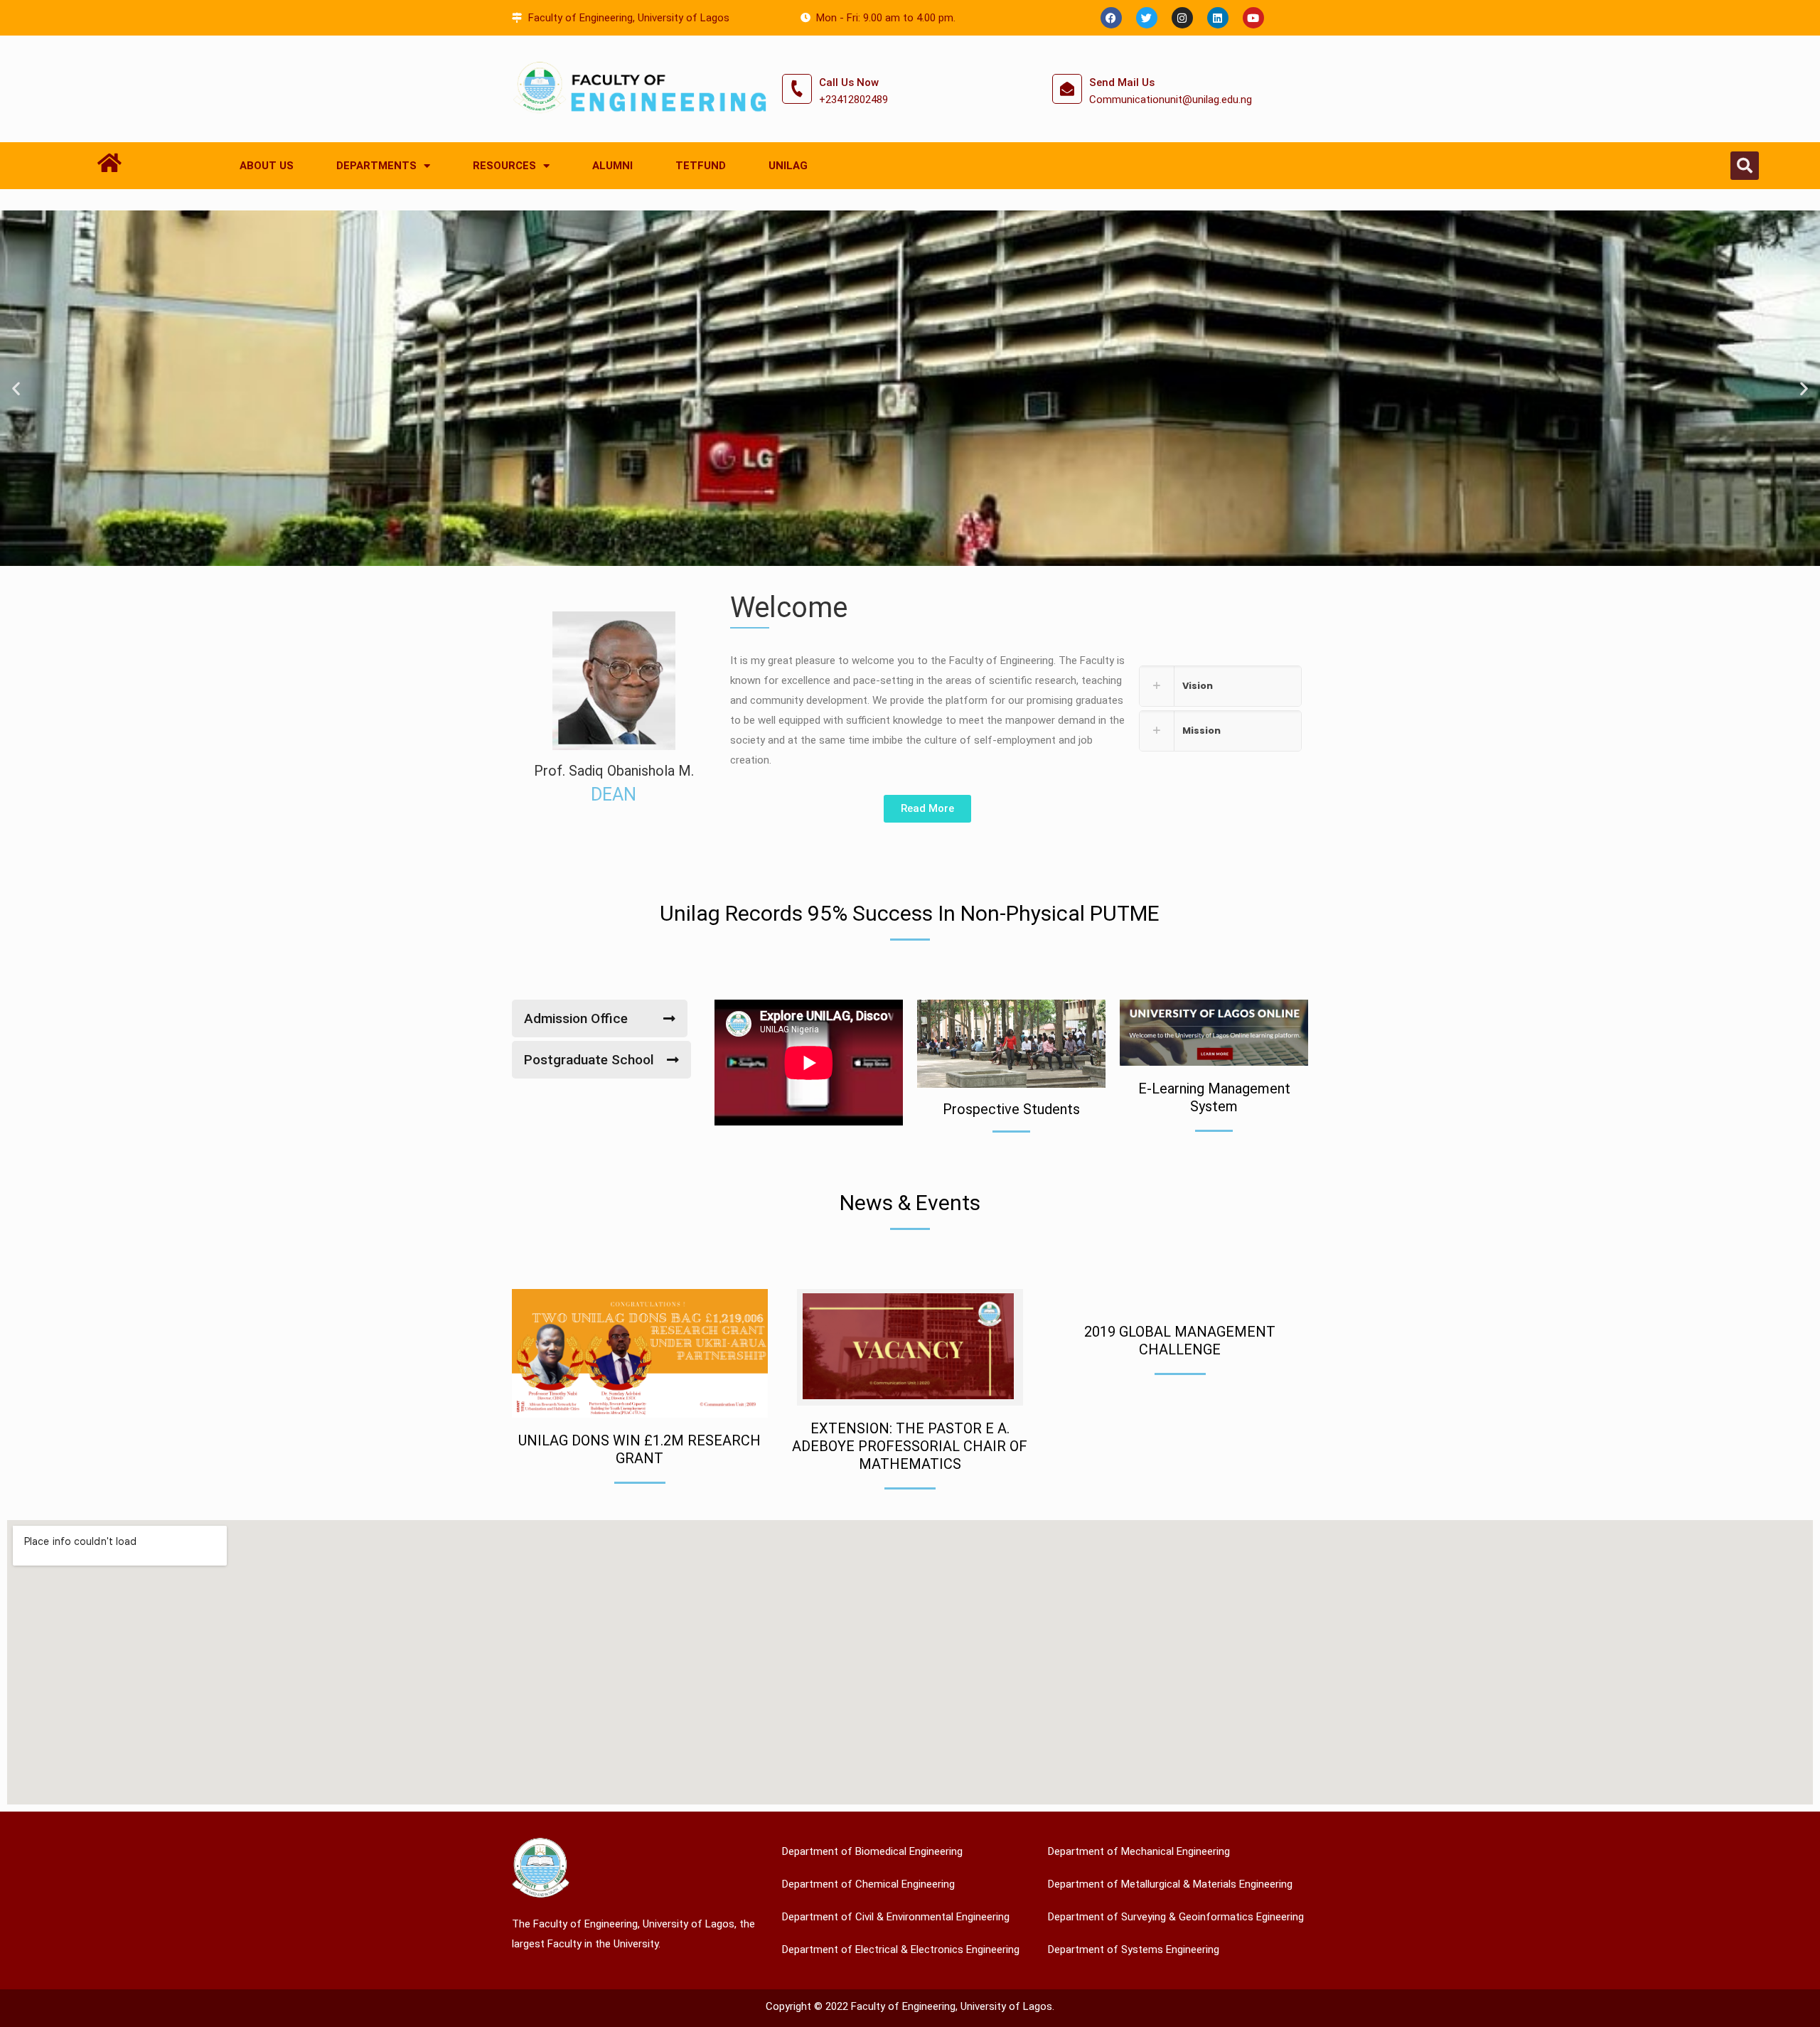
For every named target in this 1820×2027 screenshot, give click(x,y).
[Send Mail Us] (1067, 89)
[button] (1745, 166)
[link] (1220, 686)
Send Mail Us (1122, 82)
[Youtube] (1253, 18)
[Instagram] (1182, 18)
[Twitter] (1147, 18)
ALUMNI (612, 166)
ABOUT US (267, 166)
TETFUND (701, 166)
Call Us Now (849, 82)
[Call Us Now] (797, 89)
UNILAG (788, 166)
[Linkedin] (1218, 18)
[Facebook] (1111, 18)
